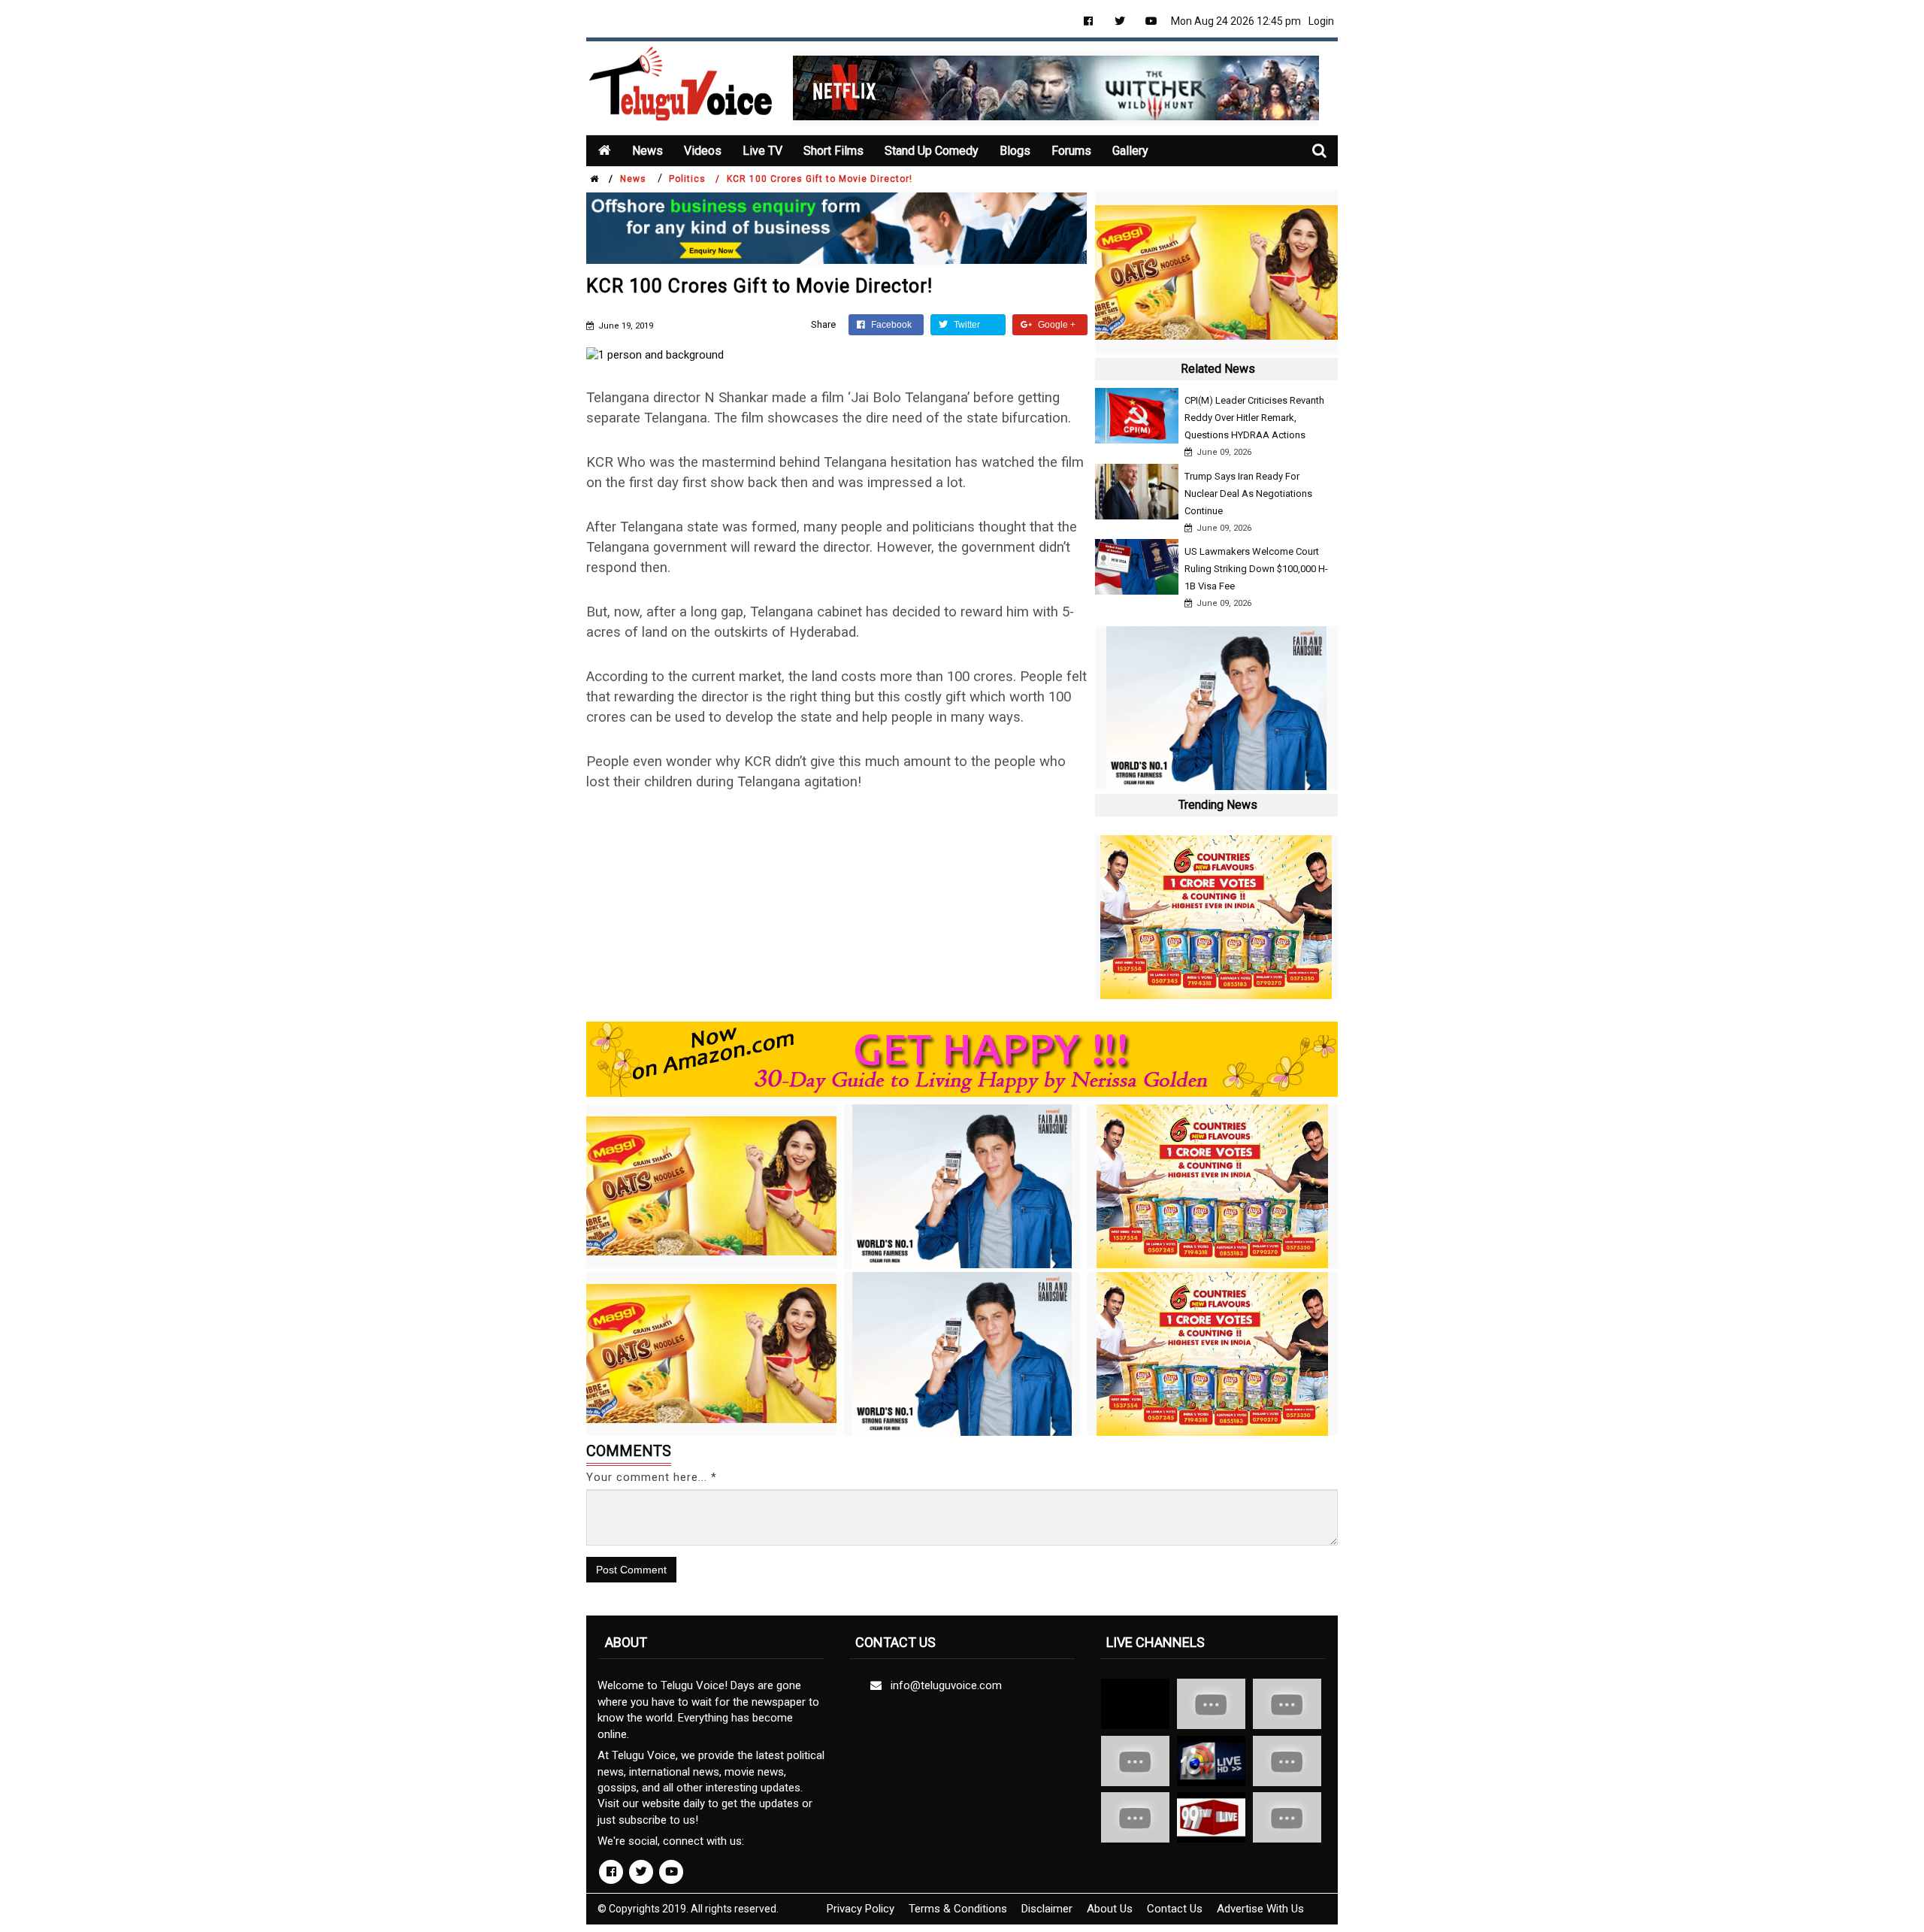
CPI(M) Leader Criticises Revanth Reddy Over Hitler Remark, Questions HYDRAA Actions (1254, 418)
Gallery (1130, 151)
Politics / (694, 179)
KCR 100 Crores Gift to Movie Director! (820, 179)
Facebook (890, 325)
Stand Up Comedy (932, 151)
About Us (1110, 1909)
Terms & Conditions (958, 1909)
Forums (1071, 151)
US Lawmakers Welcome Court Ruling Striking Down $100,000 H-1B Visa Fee (1256, 569)
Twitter (966, 325)
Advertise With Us (1260, 1909)
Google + (1056, 325)
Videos (703, 151)
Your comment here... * (652, 1477)
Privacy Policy (861, 1909)
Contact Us (1175, 1909)
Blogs (1015, 151)
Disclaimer (1047, 1909)
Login (1321, 21)
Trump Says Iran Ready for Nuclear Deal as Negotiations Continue (1248, 494)
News (647, 151)
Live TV (762, 151)
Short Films (833, 151)
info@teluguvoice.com (943, 1685)
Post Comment (631, 1570)
